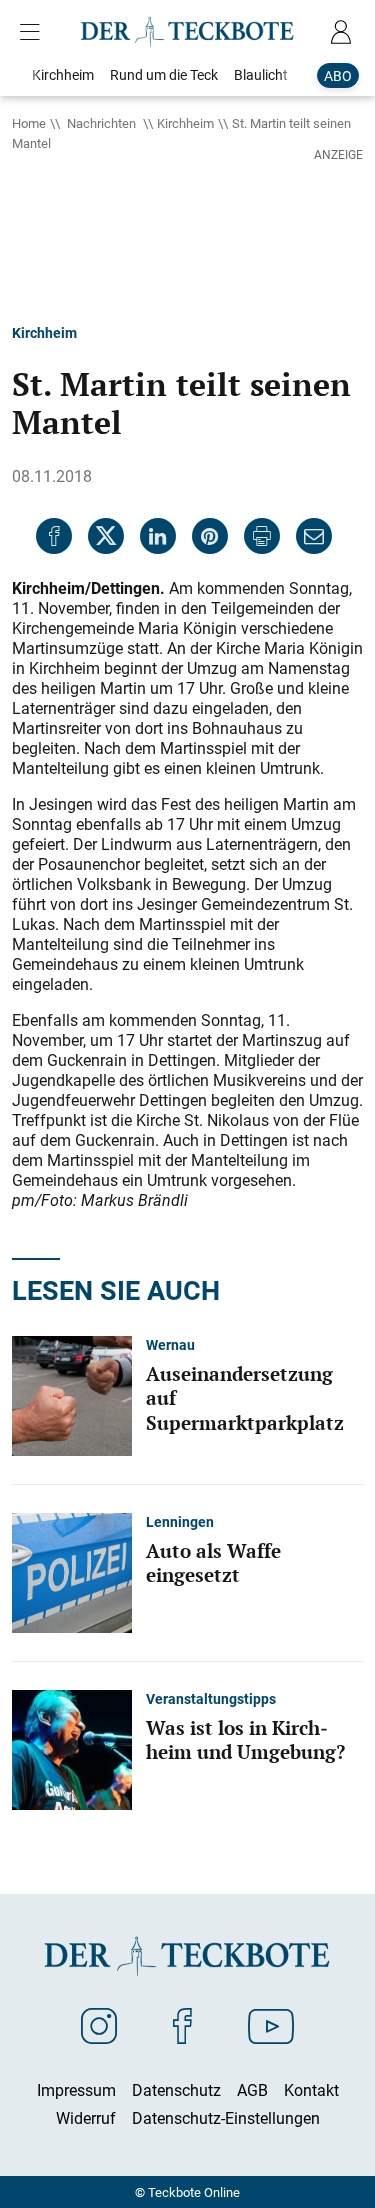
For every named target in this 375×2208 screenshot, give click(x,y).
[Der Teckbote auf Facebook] (182, 2025)
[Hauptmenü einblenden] (34, 32)
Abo (338, 75)
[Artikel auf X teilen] (106, 536)
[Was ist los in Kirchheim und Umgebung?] (72, 1748)
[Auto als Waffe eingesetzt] (72, 1571)
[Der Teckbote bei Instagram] (99, 2025)
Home (29, 123)
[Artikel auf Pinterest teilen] (210, 536)
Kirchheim (185, 123)
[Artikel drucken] (262, 536)
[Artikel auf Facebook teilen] (54, 536)
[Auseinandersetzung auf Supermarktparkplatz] (72, 1394)
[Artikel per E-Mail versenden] (314, 536)
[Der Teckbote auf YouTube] (271, 2025)
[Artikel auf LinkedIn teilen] (158, 536)
